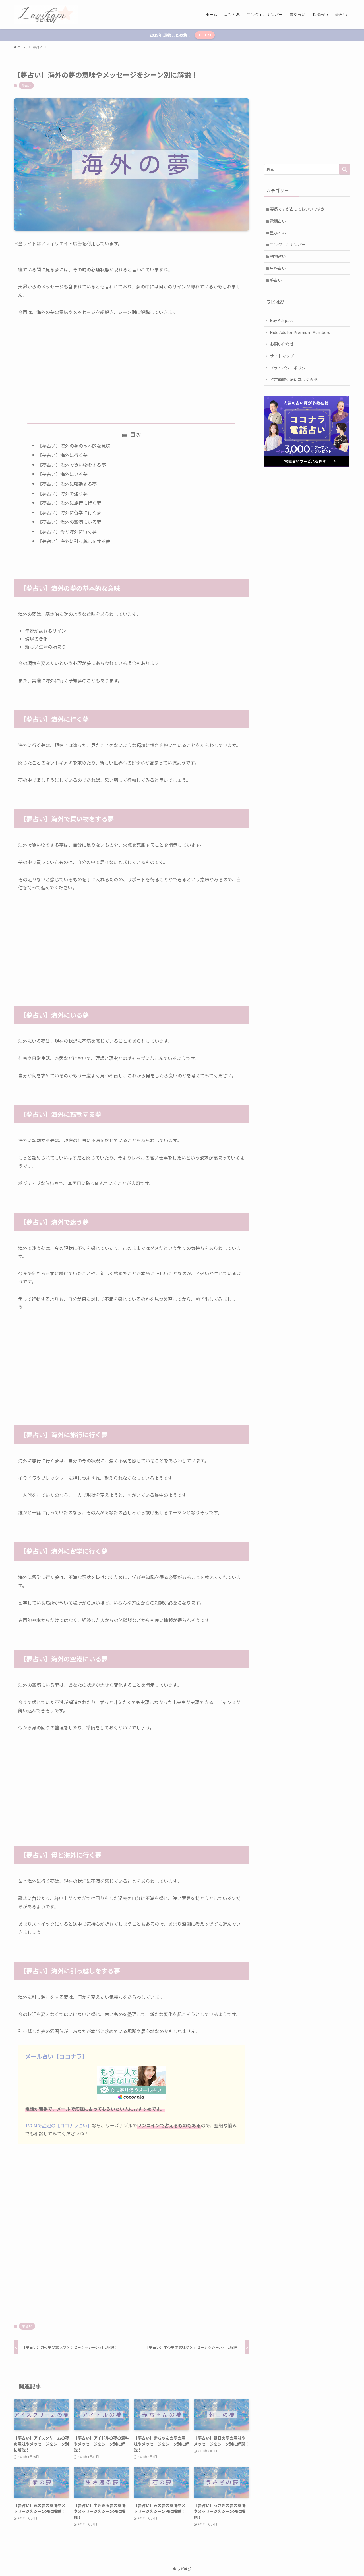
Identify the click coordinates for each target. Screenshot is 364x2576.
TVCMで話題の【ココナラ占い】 (58, 2125)
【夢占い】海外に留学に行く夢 (69, 512)
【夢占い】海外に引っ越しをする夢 (74, 541)
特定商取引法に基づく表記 (294, 379)
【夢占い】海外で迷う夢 (63, 493)
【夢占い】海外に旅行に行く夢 (69, 503)
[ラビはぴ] (46, 14)
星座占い (278, 268)
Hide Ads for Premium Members (300, 332)
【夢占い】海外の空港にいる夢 (69, 522)
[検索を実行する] (345, 169)
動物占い (278, 256)
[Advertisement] (131, 365)
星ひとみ (278, 233)
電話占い (278, 221)
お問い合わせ (282, 344)
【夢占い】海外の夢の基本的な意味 (74, 446)
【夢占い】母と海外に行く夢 (67, 531)
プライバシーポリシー (290, 368)
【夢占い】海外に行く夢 (63, 455)
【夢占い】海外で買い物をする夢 (72, 465)
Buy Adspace (282, 320)
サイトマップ (282, 356)
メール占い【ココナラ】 (56, 2056)
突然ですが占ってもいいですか (297, 209)
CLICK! (205, 35)
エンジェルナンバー (288, 244)
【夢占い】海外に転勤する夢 (67, 484)
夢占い (26, 85)
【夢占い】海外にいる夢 (63, 474)
